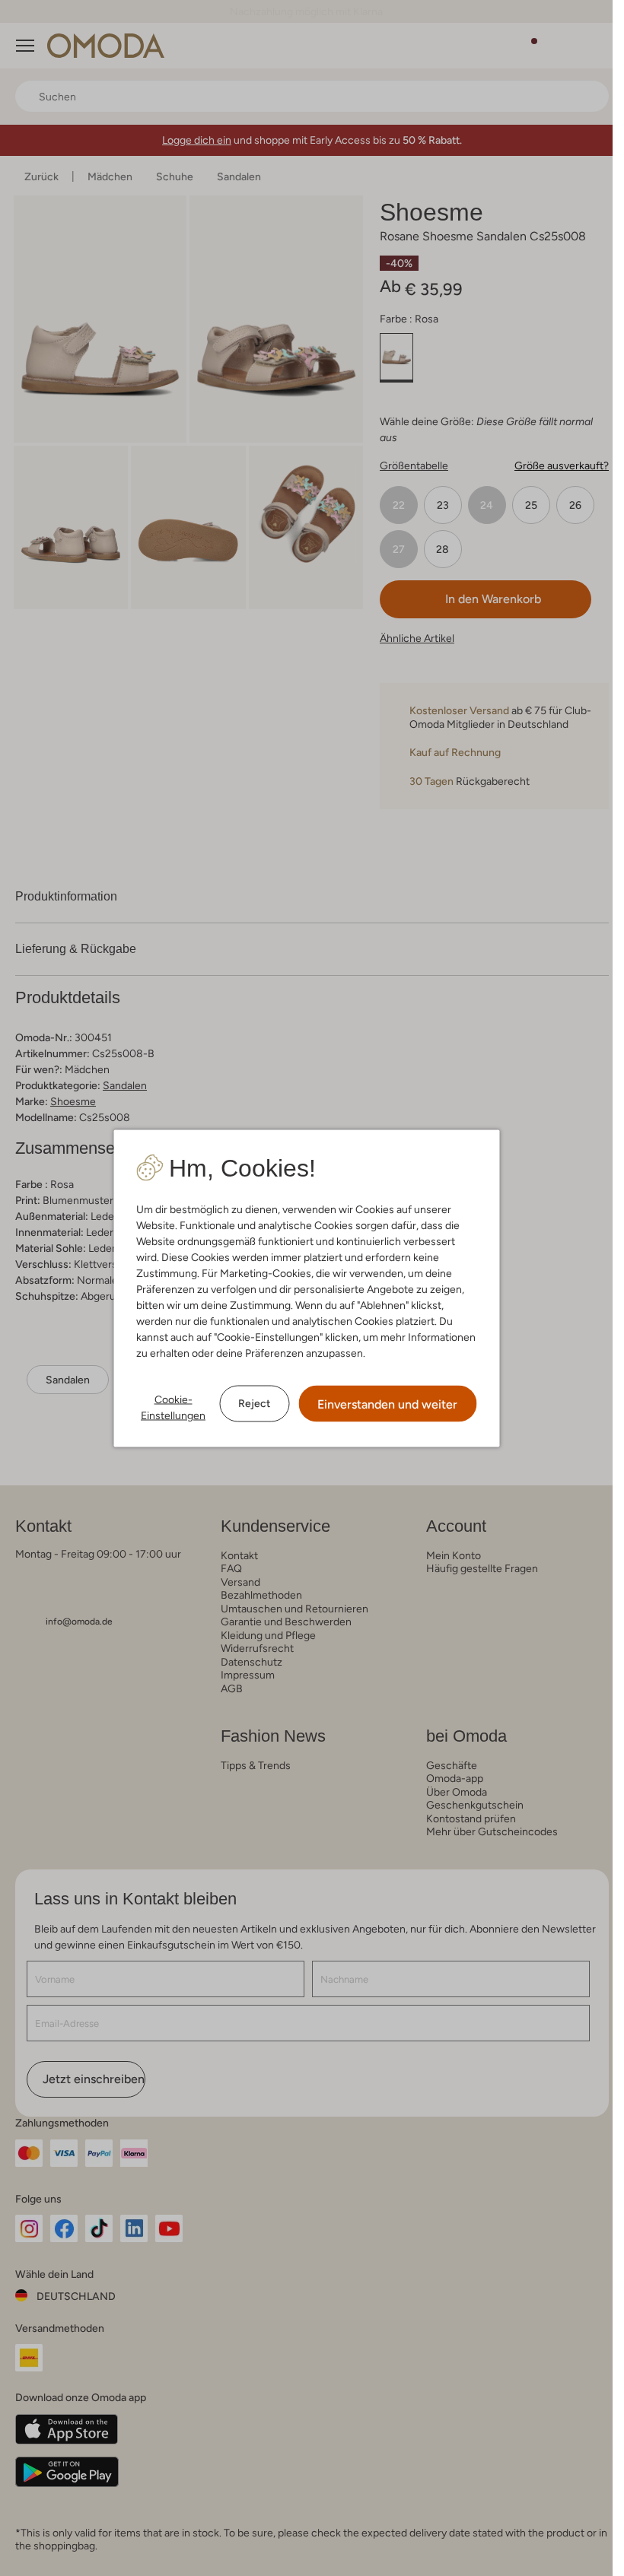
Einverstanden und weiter (387, 1404)
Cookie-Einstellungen (173, 1407)
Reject (254, 1403)
